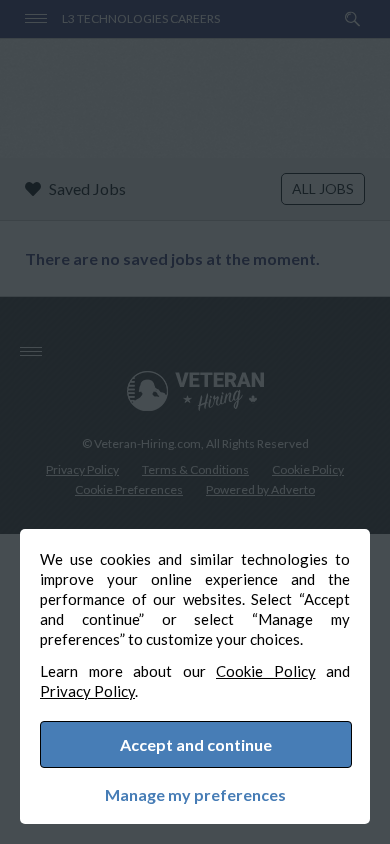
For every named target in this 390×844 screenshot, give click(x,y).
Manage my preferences (195, 795)
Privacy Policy (87, 691)
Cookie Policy (266, 671)
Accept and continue (196, 744)
